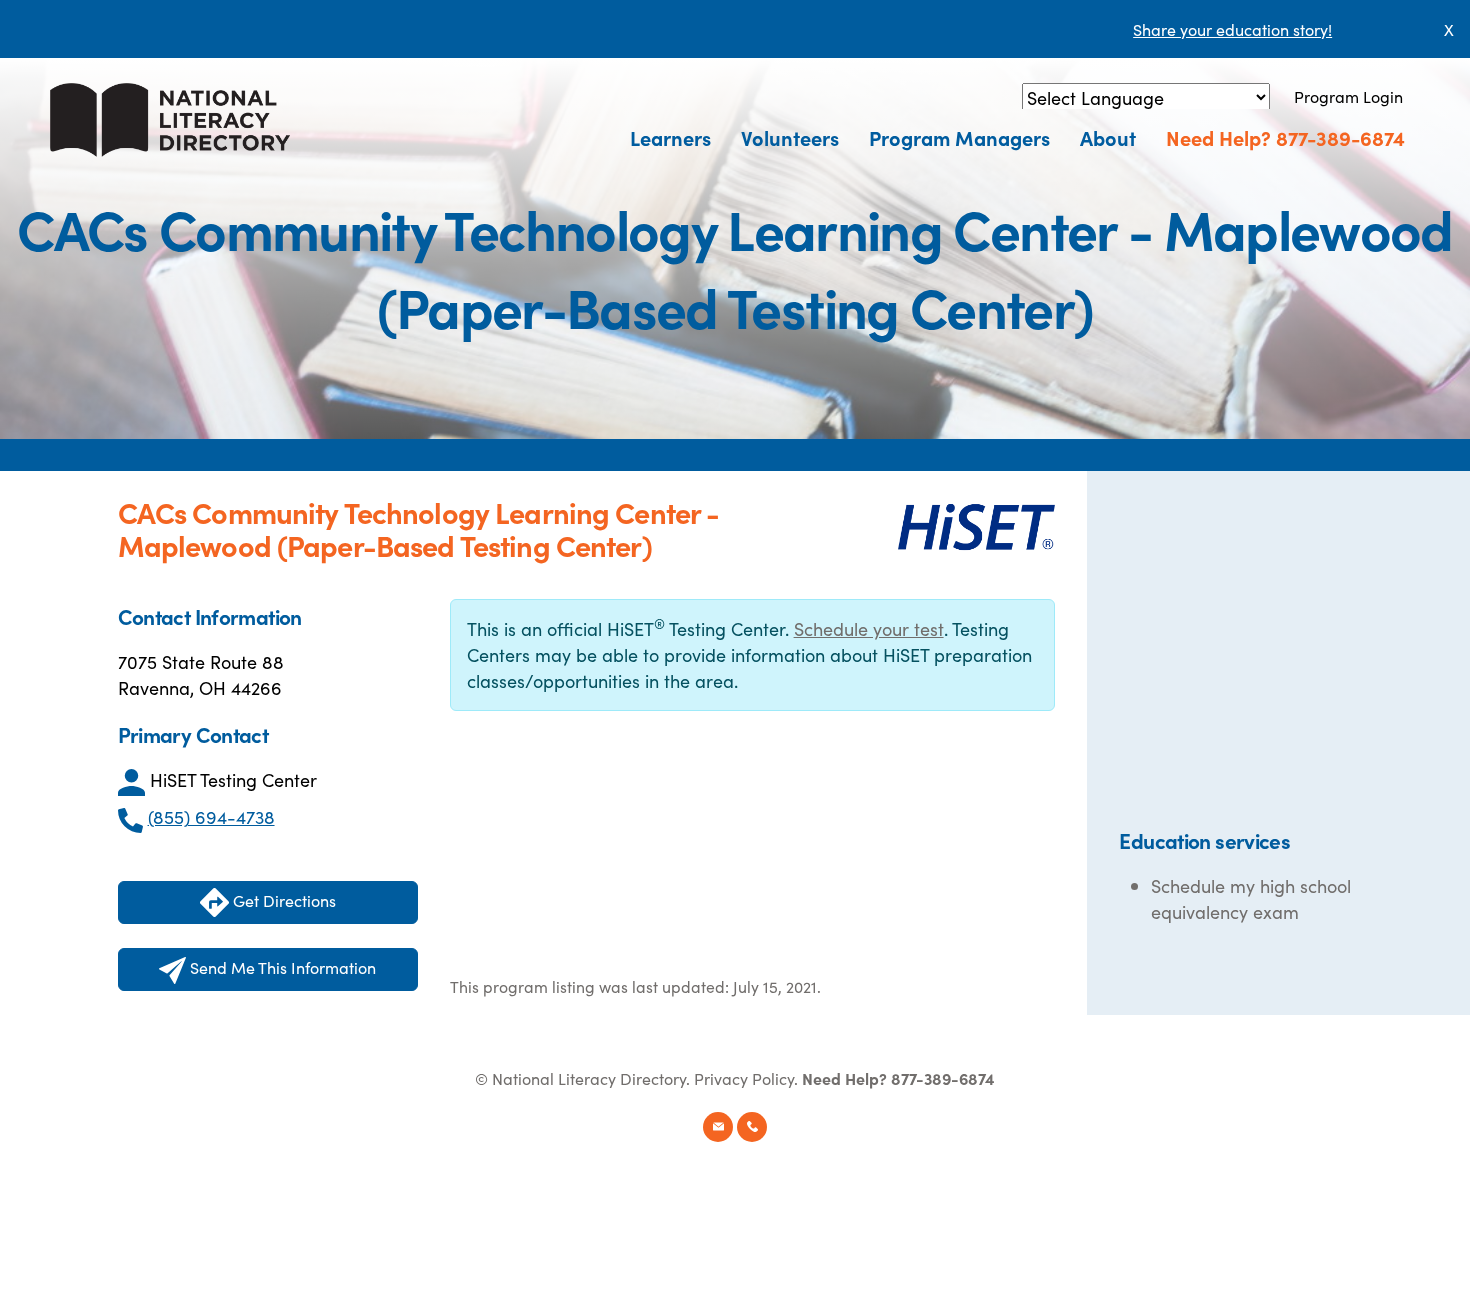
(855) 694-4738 (211, 816)
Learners (670, 137)
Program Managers (959, 137)
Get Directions (282, 900)
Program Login (1348, 96)
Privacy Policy (744, 1078)
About (1108, 137)
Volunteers (790, 137)
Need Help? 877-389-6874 (1285, 137)
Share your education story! (1232, 29)
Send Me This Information (281, 967)
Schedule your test (869, 628)
